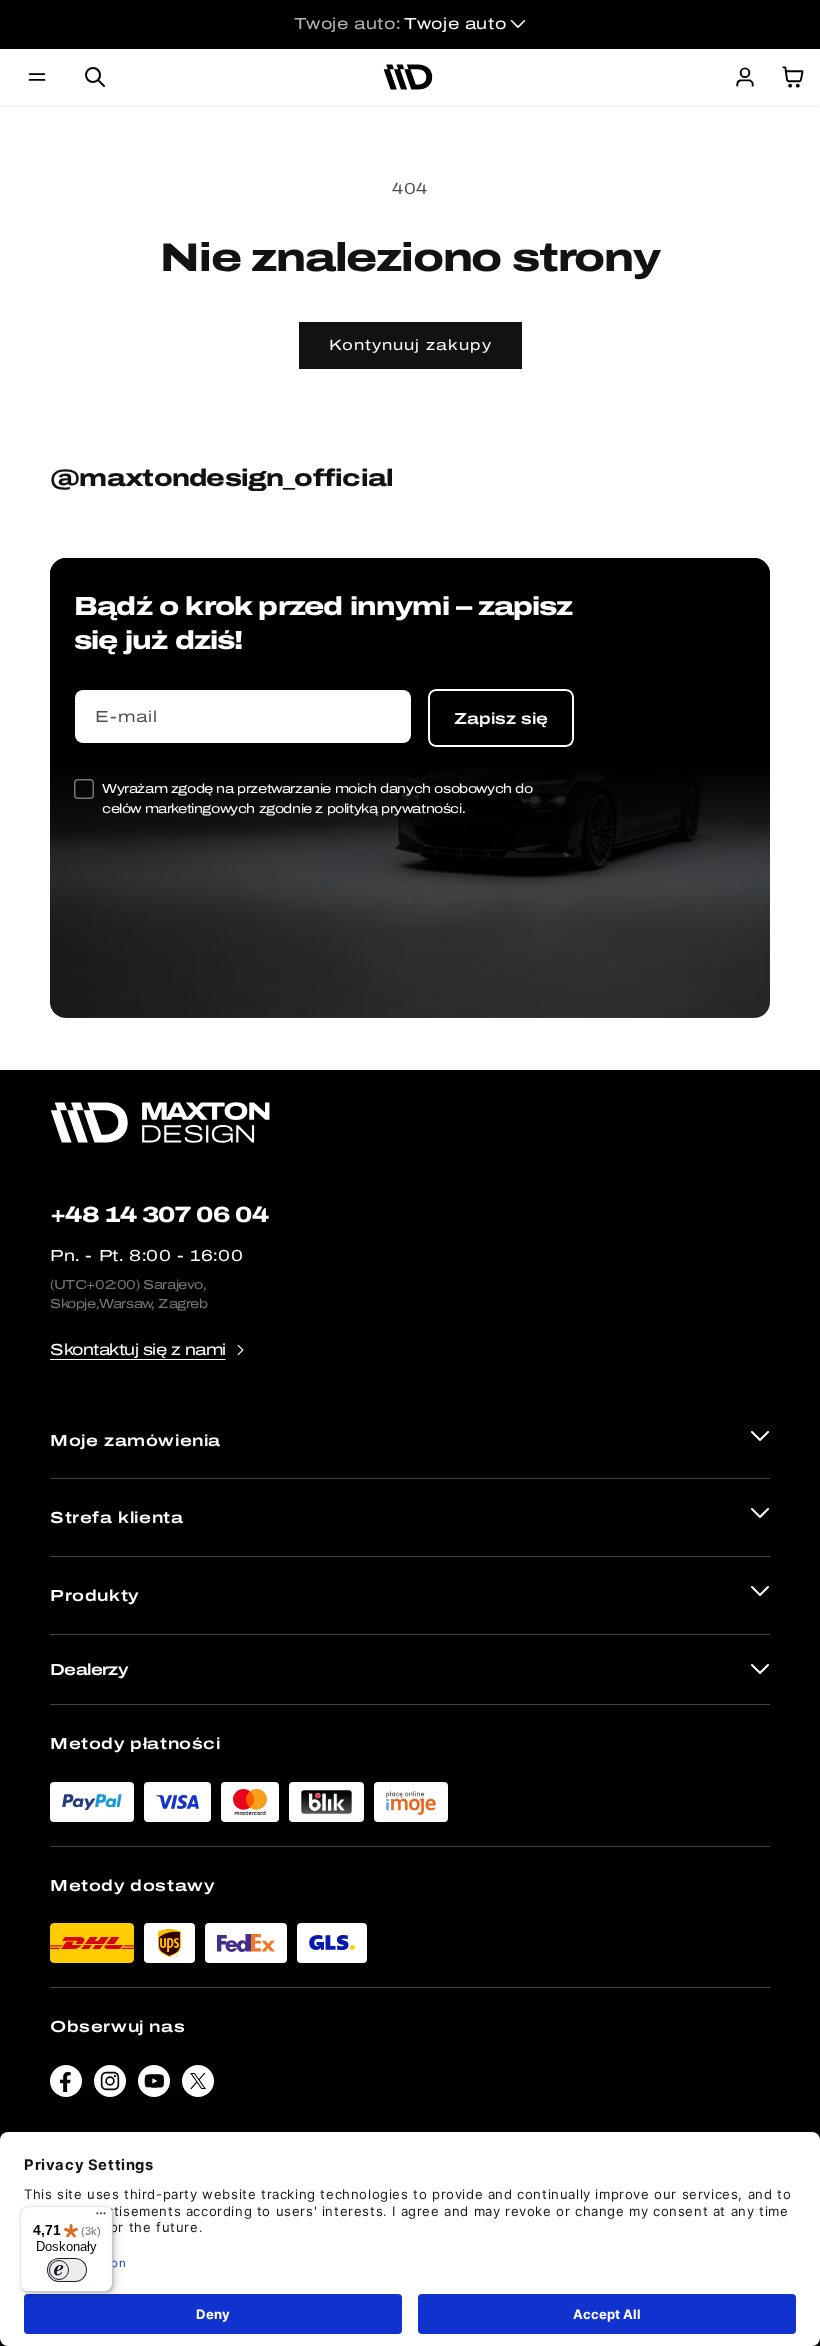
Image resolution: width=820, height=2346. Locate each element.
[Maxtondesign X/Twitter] (198, 2086)
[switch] (67, 2270)
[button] (37, 77)
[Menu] (101, 2218)
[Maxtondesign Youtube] (154, 2086)
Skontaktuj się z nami (138, 1349)
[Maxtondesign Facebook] (66, 2086)
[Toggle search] (95, 77)
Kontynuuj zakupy (410, 345)
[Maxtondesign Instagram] (110, 2086)
